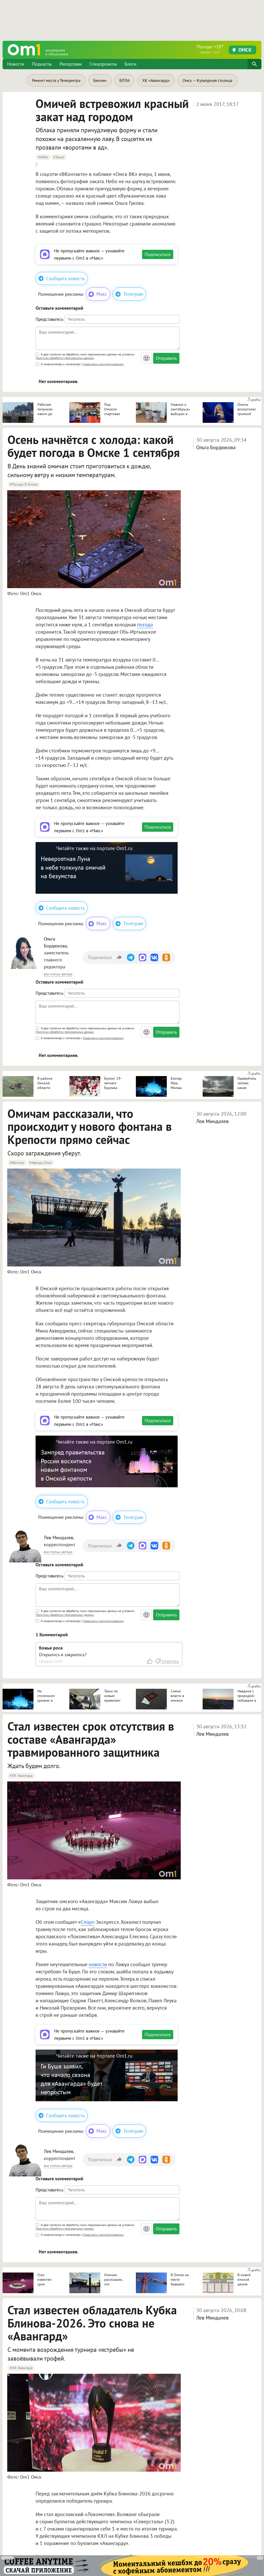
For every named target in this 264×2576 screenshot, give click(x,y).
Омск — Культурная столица (207, 80)
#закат (59, 157)
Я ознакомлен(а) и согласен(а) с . (82, 364)
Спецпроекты (103, 64)
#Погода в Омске (24, 484)
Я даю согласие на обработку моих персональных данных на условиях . (85, 356)
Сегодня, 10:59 (51, 1661)
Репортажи (71, 64)
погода (145, 625)
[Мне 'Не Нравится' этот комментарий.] (158, 1661)
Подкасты (42, 64)
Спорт (87, 1922)
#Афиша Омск (41, 1163)
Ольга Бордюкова (216, 447)
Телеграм (133, 294)
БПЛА (124, 80)
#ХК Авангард (21, 1776)
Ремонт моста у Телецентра (56, 80)
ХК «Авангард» (156, 80)
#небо (43, 157)
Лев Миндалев (212, 1121)
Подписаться (158, 254)
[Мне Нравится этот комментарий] (150, 1661)
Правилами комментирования (103, 364)
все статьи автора (58, 974)
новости (98, 1964)
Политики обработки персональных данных (65, 358)
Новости (16, 64)
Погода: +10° (210, 49)
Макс (102, 294)
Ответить (170, 1661)
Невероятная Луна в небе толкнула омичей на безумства (73, 867)
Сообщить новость (65, 278)
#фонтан (17, 1163)
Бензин (100, 80)
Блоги (130, 64)
